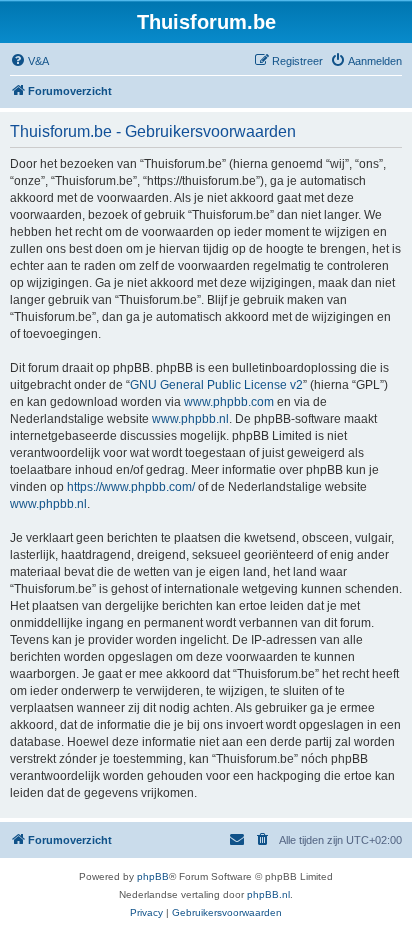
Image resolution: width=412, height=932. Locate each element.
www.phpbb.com (229, 402)
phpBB (153, 876)
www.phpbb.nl (190, 419)
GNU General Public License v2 (216, 385)
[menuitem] (29, 61)
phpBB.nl (268, 894)
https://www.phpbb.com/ (131, 487)
